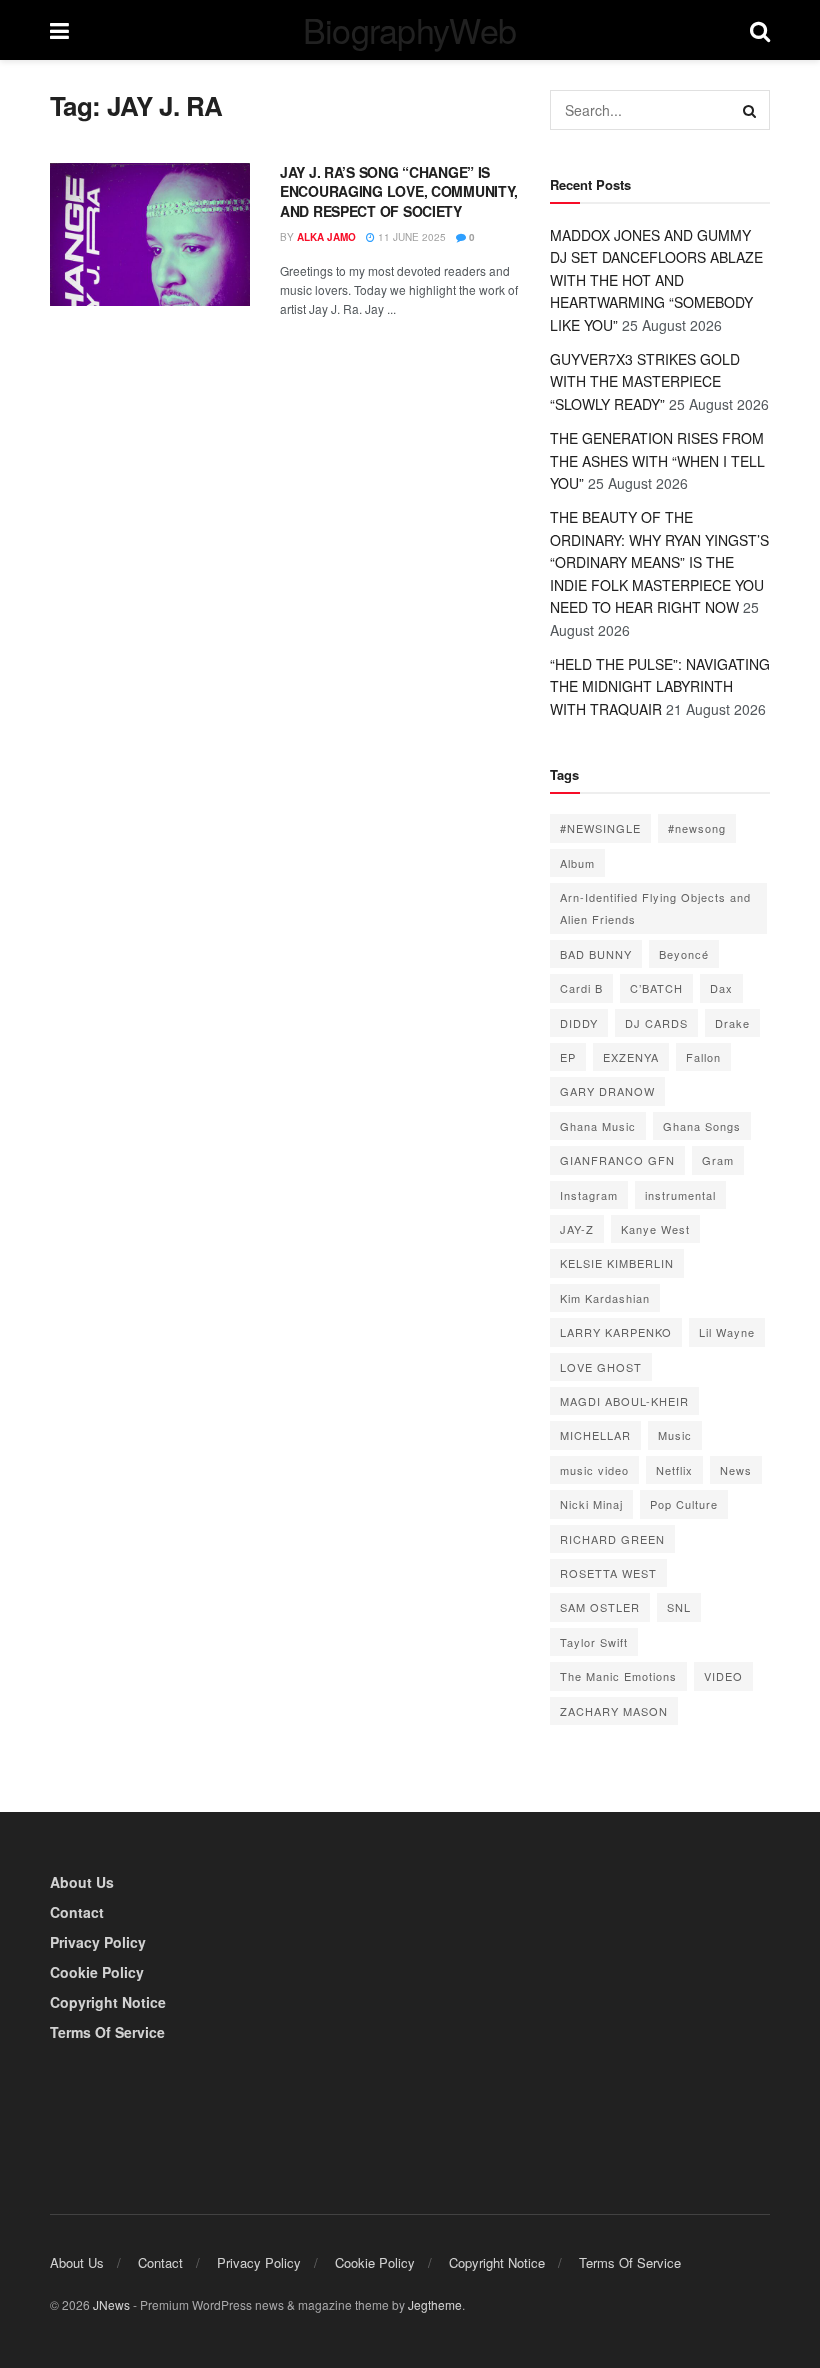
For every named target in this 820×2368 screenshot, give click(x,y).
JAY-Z (577, 1229)
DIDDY (579, 1023)
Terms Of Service (107, 2032)
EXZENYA (631, 1057)
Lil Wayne (727, 1332)
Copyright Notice (108, 2002)
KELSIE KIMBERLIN (617, 1263)
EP (568, 1057)
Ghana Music (598, 1126)
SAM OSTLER (600, 1607)
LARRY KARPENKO (616, 1332)
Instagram (589, 1195)
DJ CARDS (656, 1023)
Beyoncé (684, 954)
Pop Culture (684, 1504)
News (736, 1470)
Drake (732, 1023)
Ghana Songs (702, 1126)
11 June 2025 (410, 237)
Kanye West (655, 1229)
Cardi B (581, 988)
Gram (718, 1160)
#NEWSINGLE (600, 828)
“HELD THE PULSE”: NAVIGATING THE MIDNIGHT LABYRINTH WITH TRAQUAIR (660, 686)
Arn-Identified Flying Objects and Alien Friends (655, 908)
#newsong (697, 828)
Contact (77, 1912)
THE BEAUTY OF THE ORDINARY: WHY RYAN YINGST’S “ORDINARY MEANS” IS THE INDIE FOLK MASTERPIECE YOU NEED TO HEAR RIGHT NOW (659, 562)
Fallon (703, 1057)
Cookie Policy (97, 1972)
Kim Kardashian (605, 1298)
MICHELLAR (595, 1435)
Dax (721, 988)
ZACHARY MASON (614, 1711)
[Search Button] (750, 110)
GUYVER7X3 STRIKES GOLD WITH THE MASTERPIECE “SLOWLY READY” (645, 381)
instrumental (680, 1195)
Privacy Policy (98, 1942)
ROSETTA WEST (608, 1573)
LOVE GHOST (601, 1367)
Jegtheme (435, 2304)
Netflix (674, 1470)
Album (577, 863)
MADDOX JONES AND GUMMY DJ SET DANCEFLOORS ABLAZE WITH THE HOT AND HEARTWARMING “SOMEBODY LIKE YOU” (656, 280)
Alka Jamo (326, 237)
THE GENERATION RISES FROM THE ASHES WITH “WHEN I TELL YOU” (657, 460)
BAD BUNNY (596, 954)
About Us (82, 1882)
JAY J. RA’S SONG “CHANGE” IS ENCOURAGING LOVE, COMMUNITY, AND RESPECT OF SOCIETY (399, 191)
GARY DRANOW (607, 1091)
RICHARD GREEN (612, 1539)
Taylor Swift (594, 1642)
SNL (679, 1607)
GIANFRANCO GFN (617, 1160)
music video (594, 1470)
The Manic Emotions (618, 1676)
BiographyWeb (410, 30)
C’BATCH (656, 988)
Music (675, 1435)
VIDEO (723, 1676)
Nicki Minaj (591, 1504)
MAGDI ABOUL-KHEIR (624, 1401)
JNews (111, 2304)
